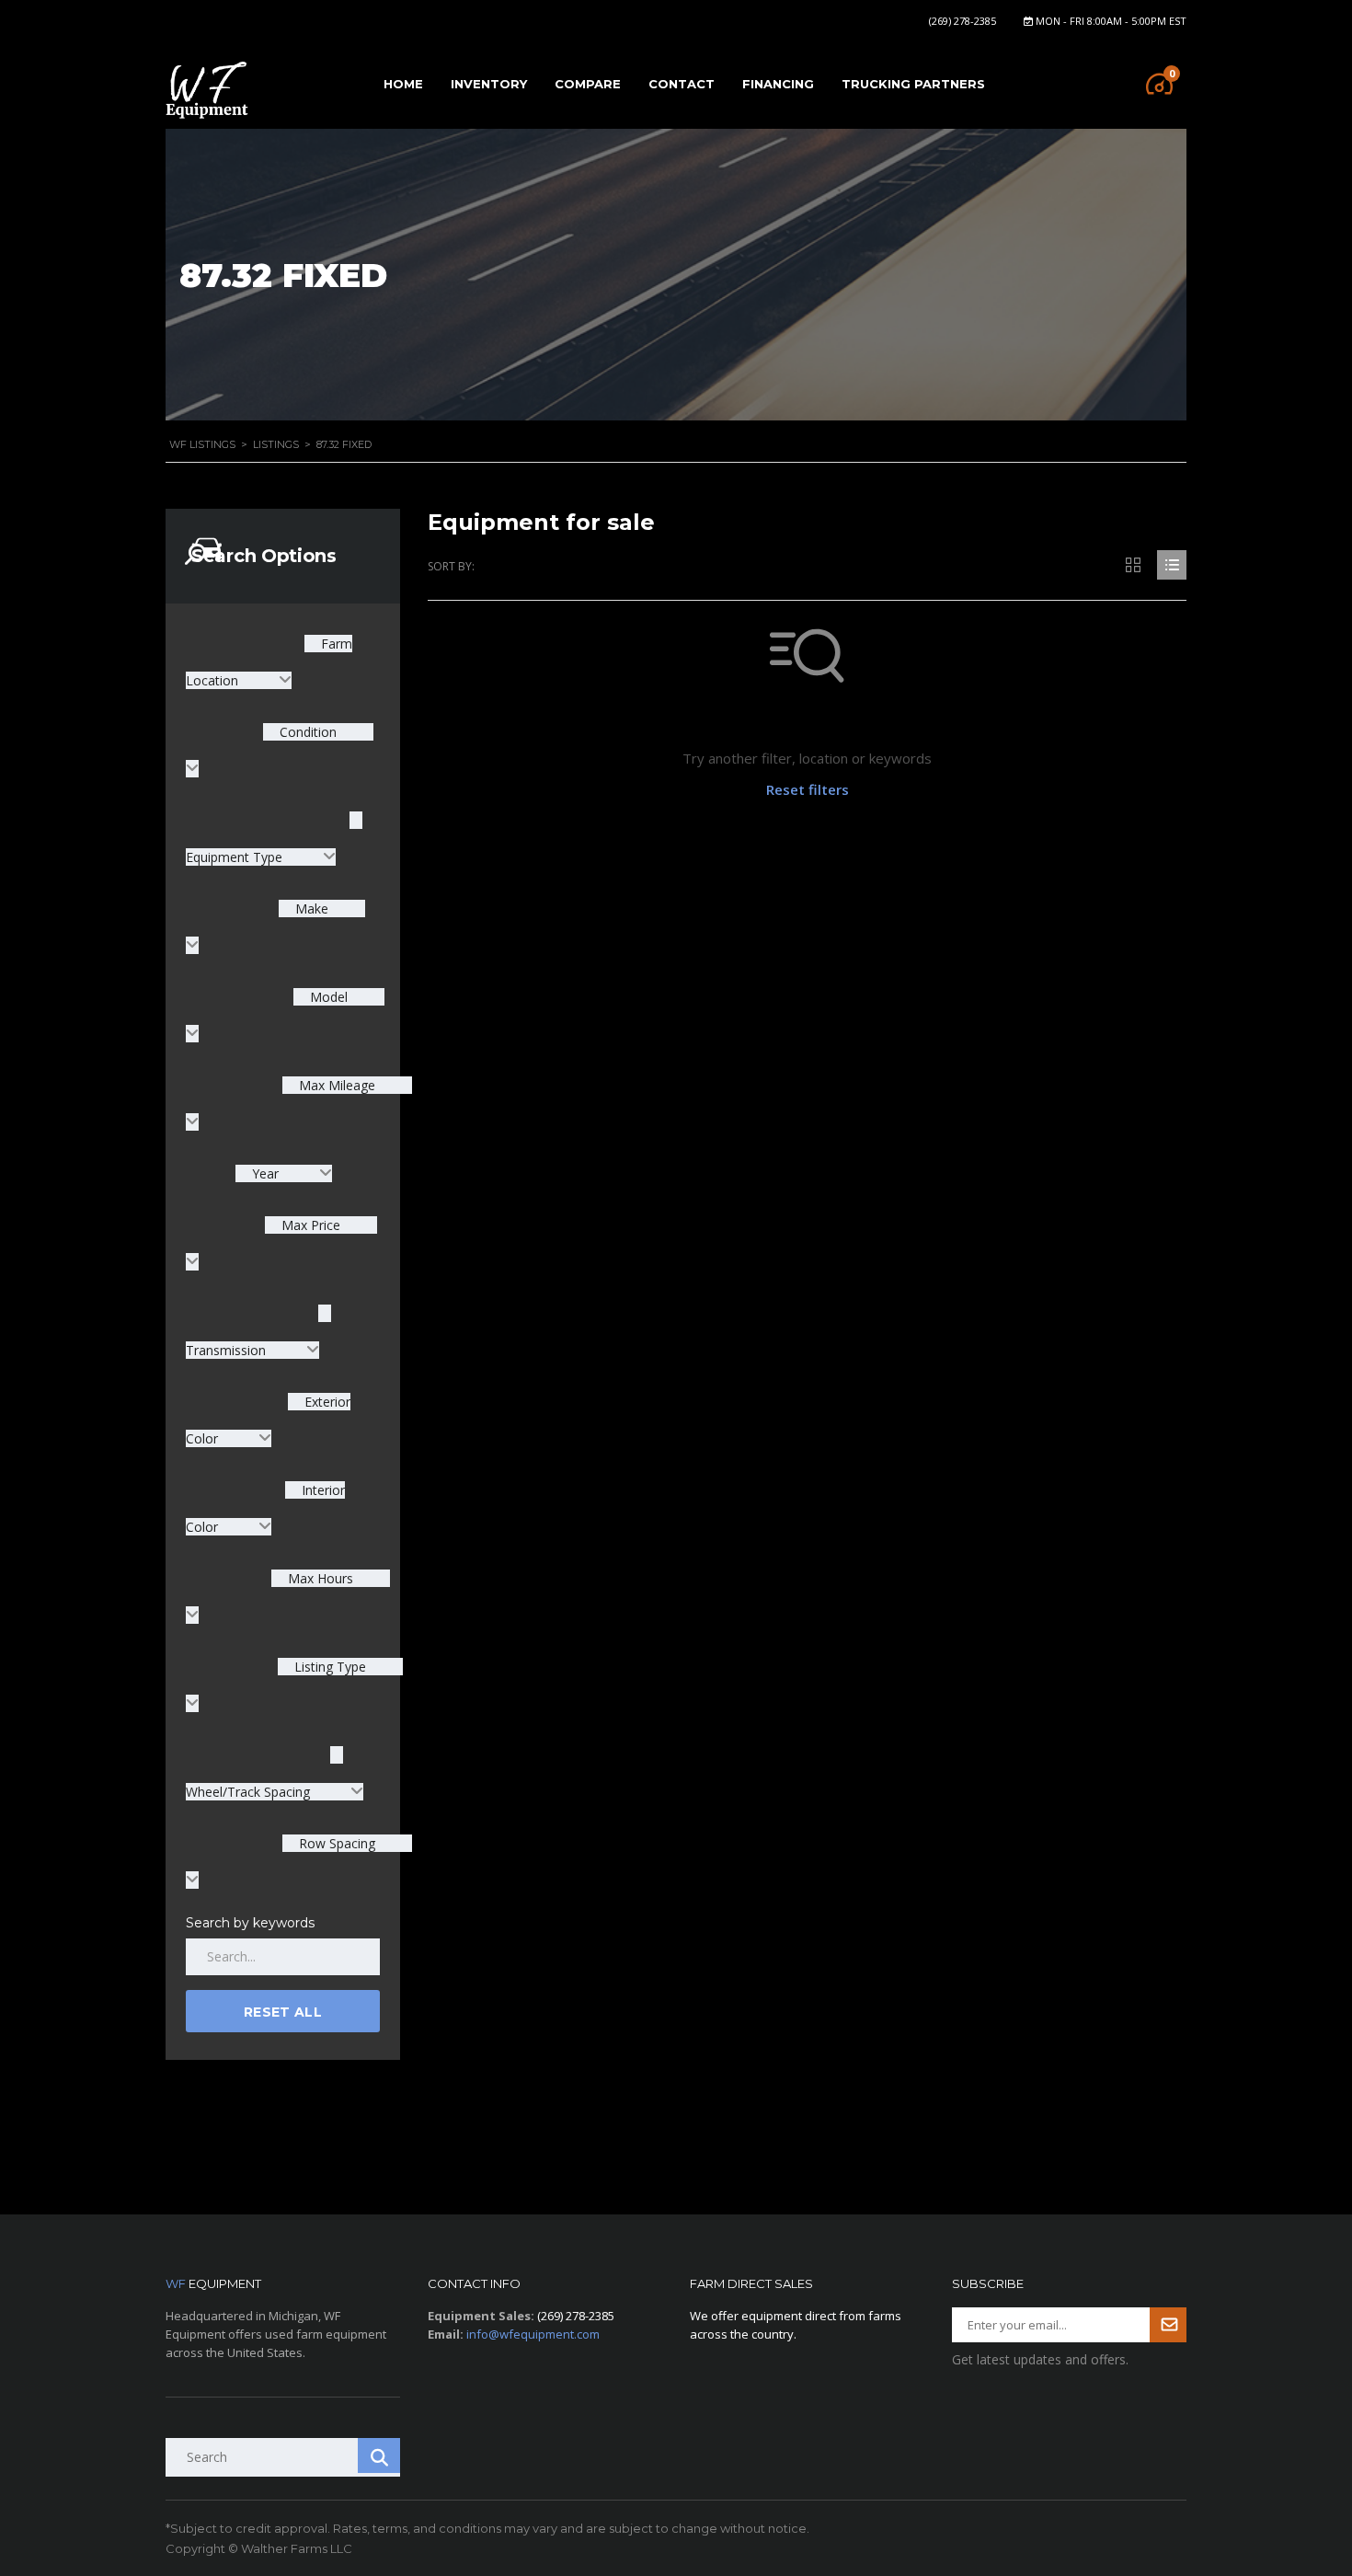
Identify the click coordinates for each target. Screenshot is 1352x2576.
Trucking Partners (913, 84)
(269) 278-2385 (962, 21)
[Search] (379, 2455)
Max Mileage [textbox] (335, 1085)
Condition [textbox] (306, 732)
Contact (682, 84)
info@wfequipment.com (533, 2334)
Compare (588, 84)
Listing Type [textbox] (328, 1667)
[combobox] (284, 1173)
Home (403, 84)
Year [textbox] (265, 1173)
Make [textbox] (310, 908)
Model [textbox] (327, 997)
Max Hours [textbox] (319, 1578)
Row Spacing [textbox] (335, 1843)
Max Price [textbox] (309, 1225)
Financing (778, 84)
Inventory (489, 84)
